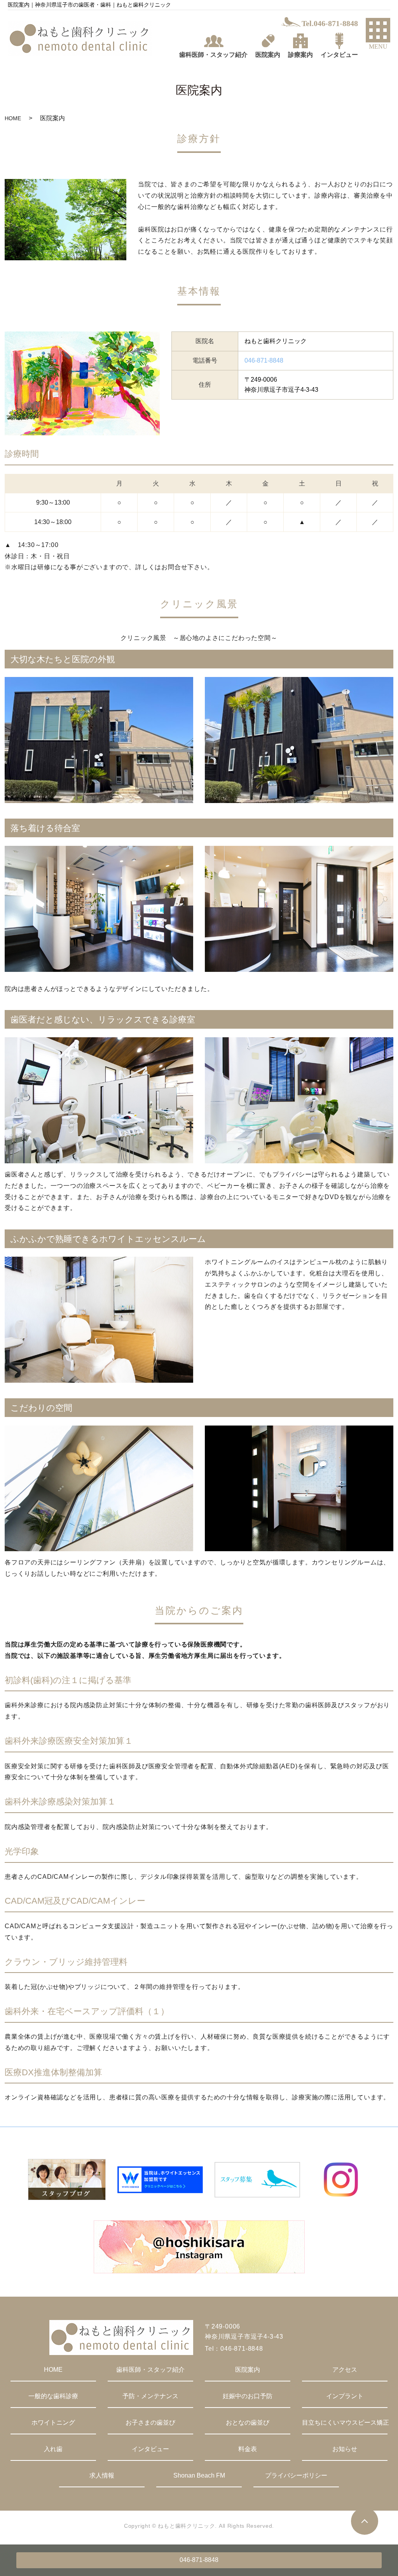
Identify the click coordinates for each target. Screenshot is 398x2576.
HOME (13, 118)
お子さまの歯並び (150, 2423)
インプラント (345, 2396)
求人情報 (102, 2475)
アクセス (345, 2370)
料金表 (248, 2449)
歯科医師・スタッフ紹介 (150, 2370)
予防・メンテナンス (150, 2396)
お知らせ (345, 2449)
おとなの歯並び (248, 2423)
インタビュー (150, 2449)
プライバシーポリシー (296, 2475)
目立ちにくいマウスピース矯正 (345, 2423)
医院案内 (248, 2370)
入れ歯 (53, 2449)
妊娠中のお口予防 (248, 2396)
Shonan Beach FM (199, 2475)
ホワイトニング (53, 2423)
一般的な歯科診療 (53, 2396)
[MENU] (378, 30)
